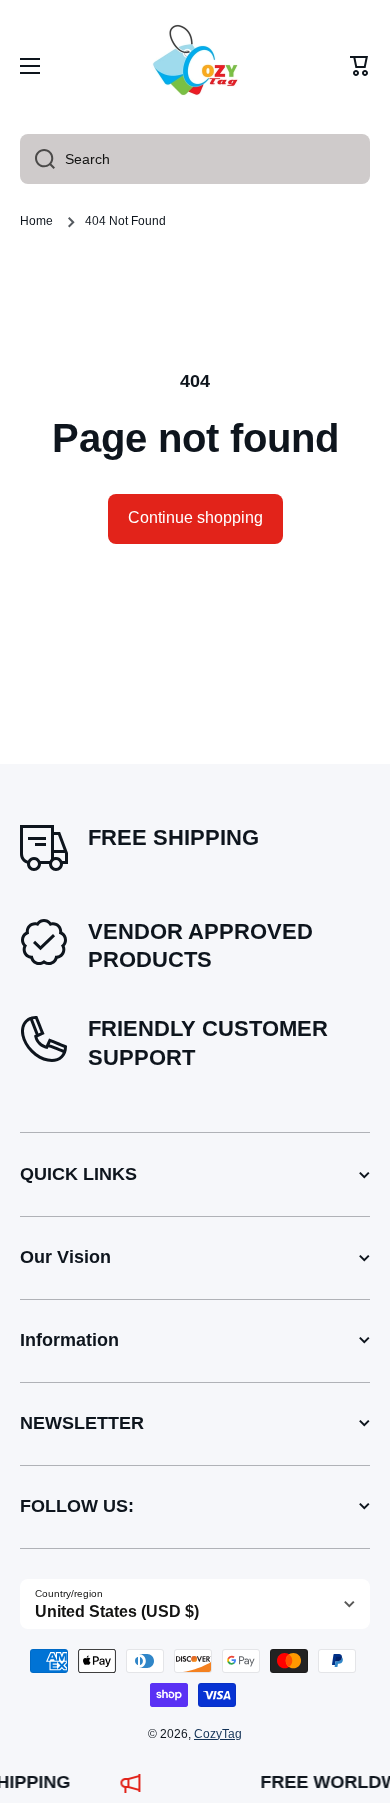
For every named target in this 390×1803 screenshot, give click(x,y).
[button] (360, 66)
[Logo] (195, 66)
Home (36, 221)
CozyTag (218, 1734)
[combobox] (195, 159)
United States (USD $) (117, 1611)
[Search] (37, 159)
